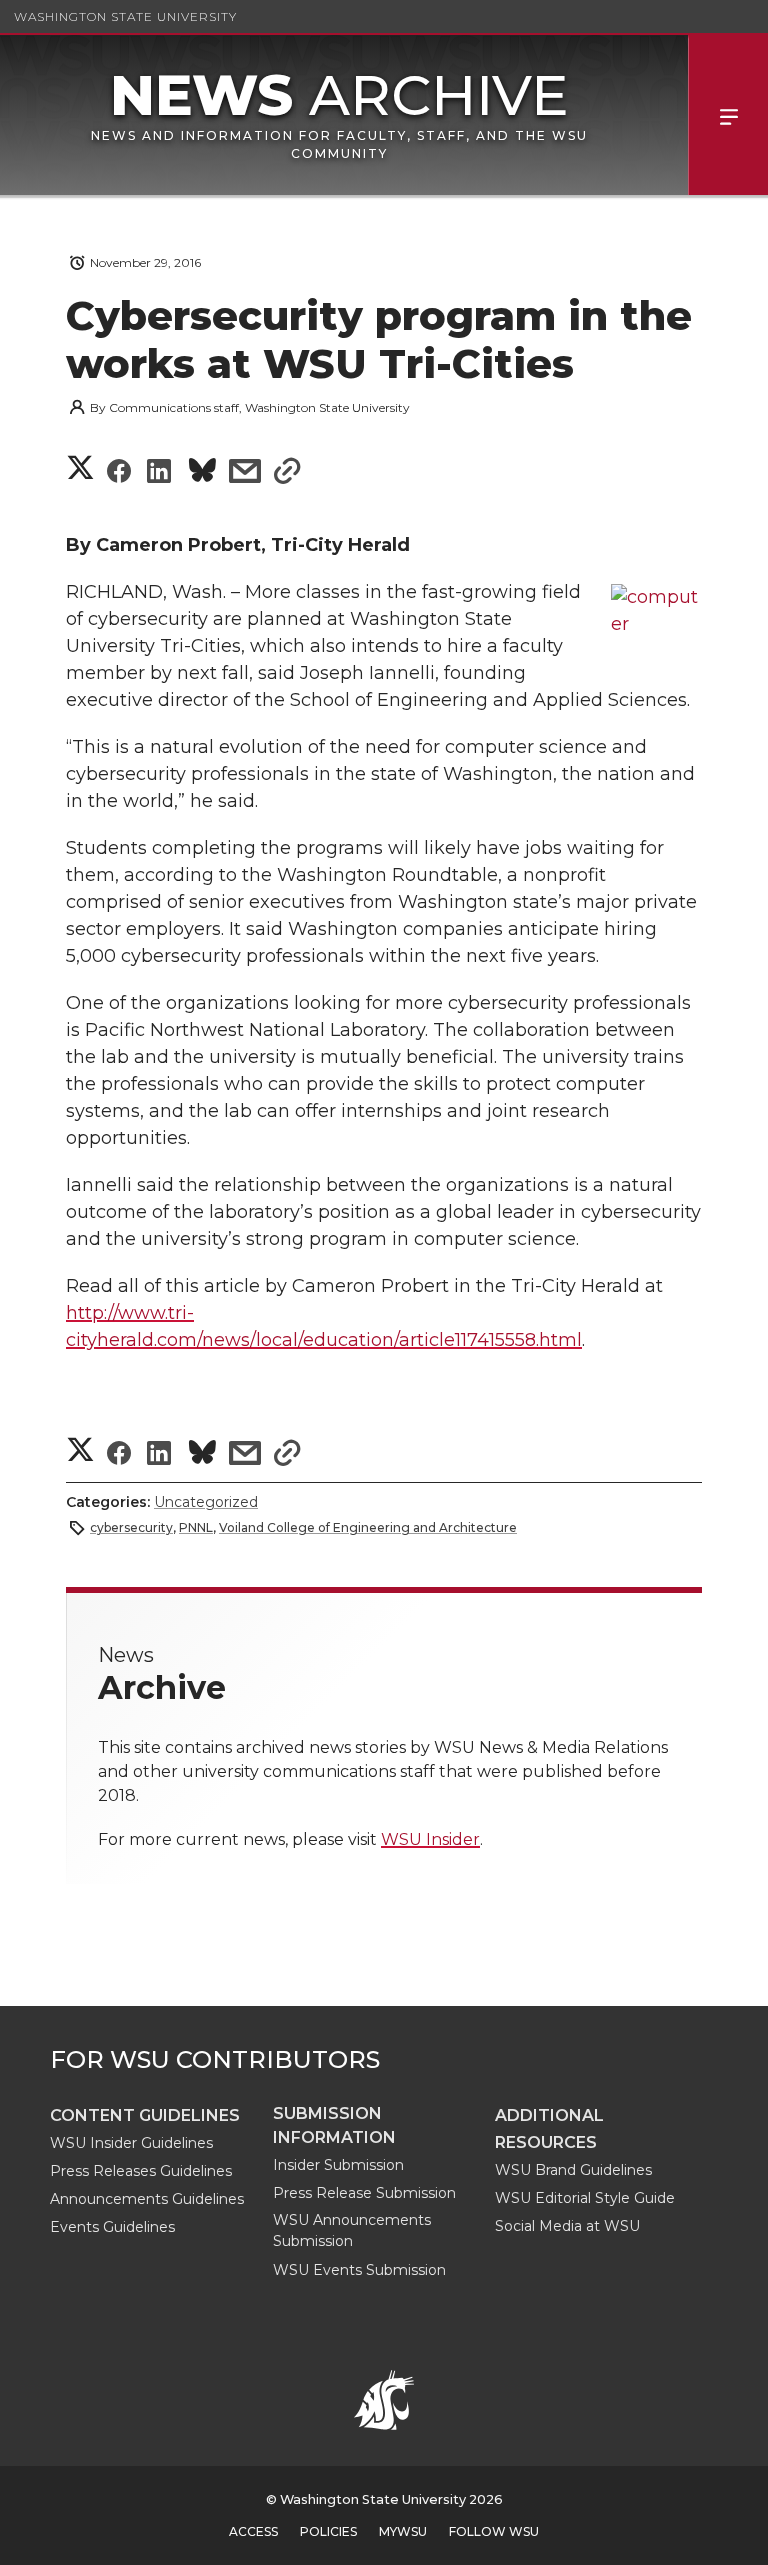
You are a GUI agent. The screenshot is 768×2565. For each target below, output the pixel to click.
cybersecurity (131, 1527)
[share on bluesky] (202, 473)
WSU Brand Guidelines (573, 2170)
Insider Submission (338, 2165)
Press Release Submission (364, 2193)
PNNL (196, 1527)
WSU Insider (430, 1839)
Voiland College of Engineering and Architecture (368, 1527)
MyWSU (403, 2531)
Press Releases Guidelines (141, 2171)
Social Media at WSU (567, 2226)
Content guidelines (145, 2115)
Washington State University (125, 16)
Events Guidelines (112, 2227)
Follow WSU (494, 2531)
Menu (728, 115)
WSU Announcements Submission (352, 2230)
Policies (328, 2531)
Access (253, 2531)
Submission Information (334, 2125)
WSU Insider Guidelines (131, 2143)
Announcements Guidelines (147, 2199)
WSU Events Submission (359, 2270)
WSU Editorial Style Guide (585, 2198)
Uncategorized (206, 1502)
